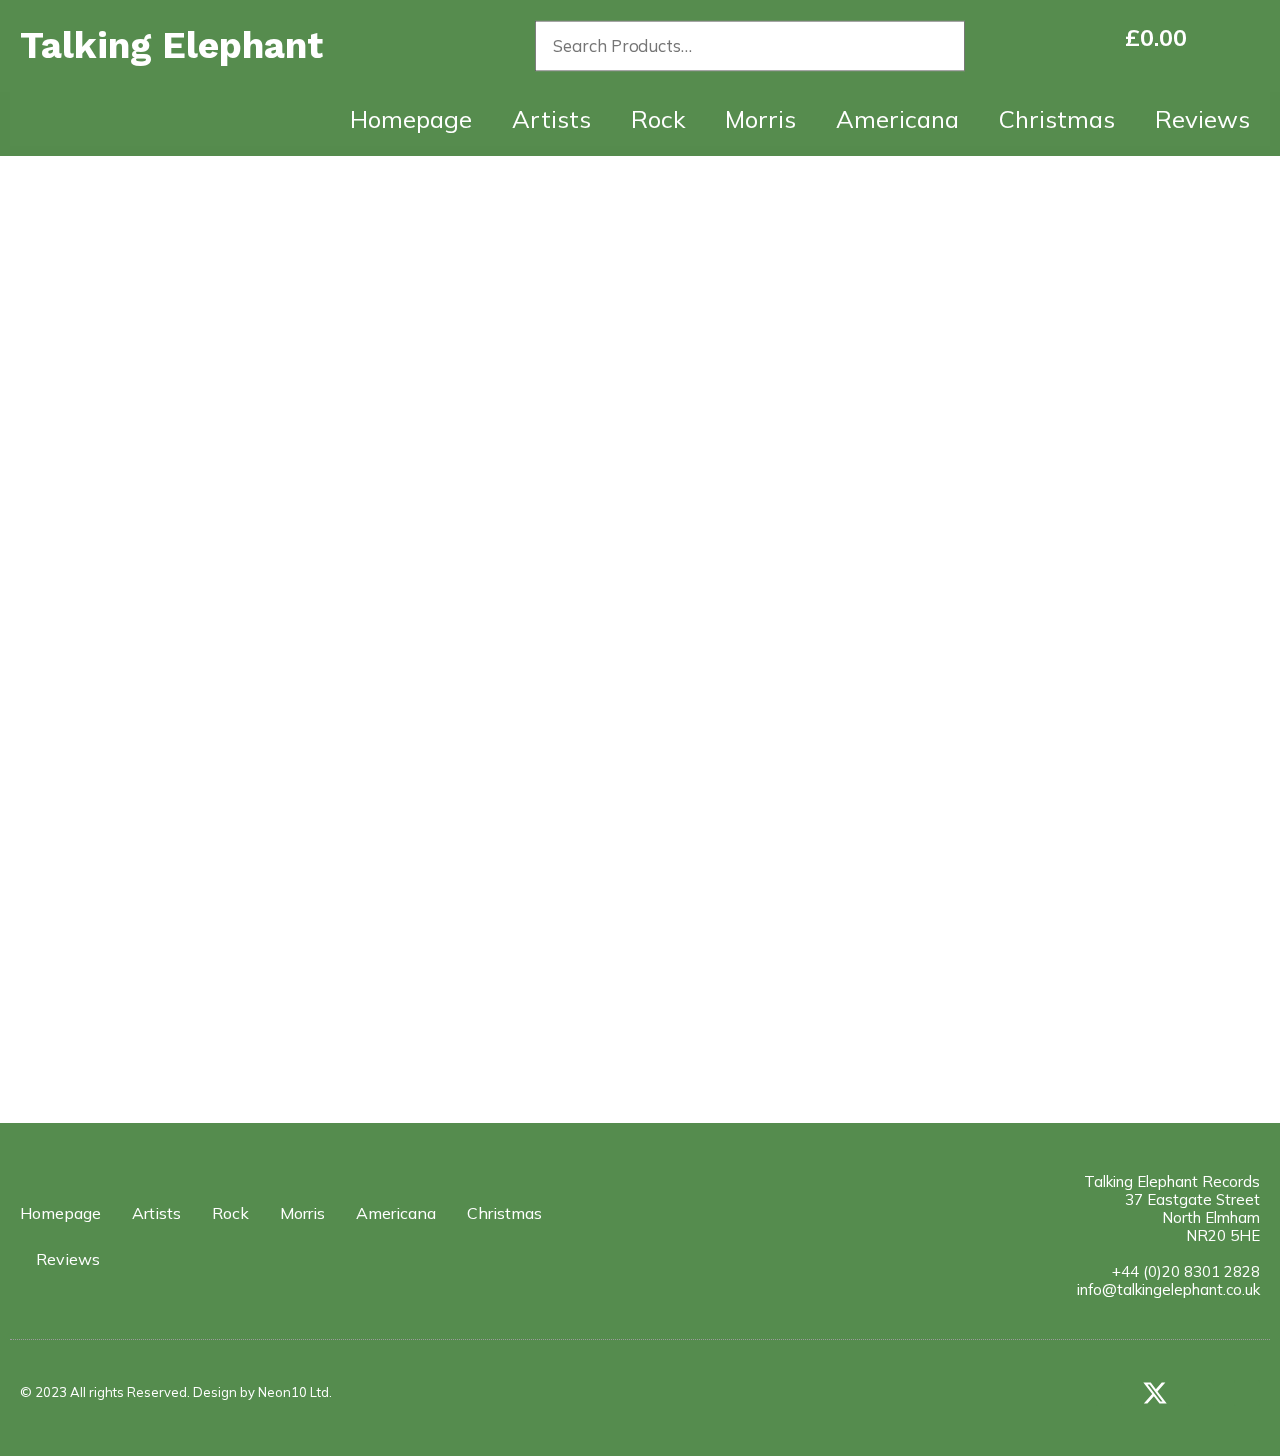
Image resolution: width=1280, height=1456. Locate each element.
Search (942, 46)
